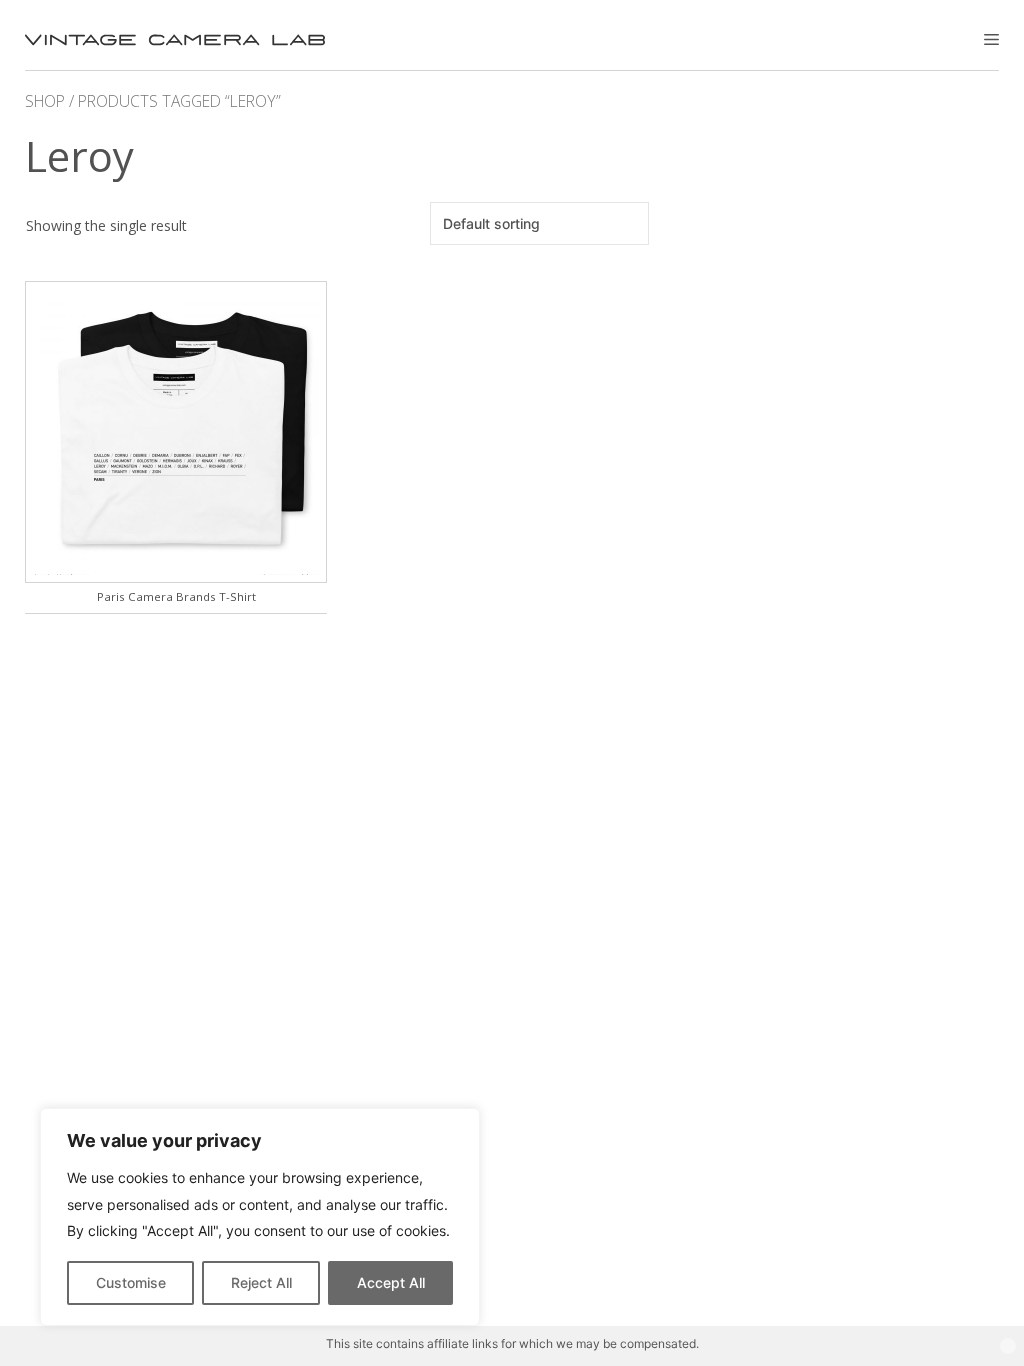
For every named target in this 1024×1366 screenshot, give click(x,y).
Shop (45, 101)
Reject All (261, 1282)
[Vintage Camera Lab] (175, 40)
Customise (131, 1282)
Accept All (391, 1282)
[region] (260, 1217)
